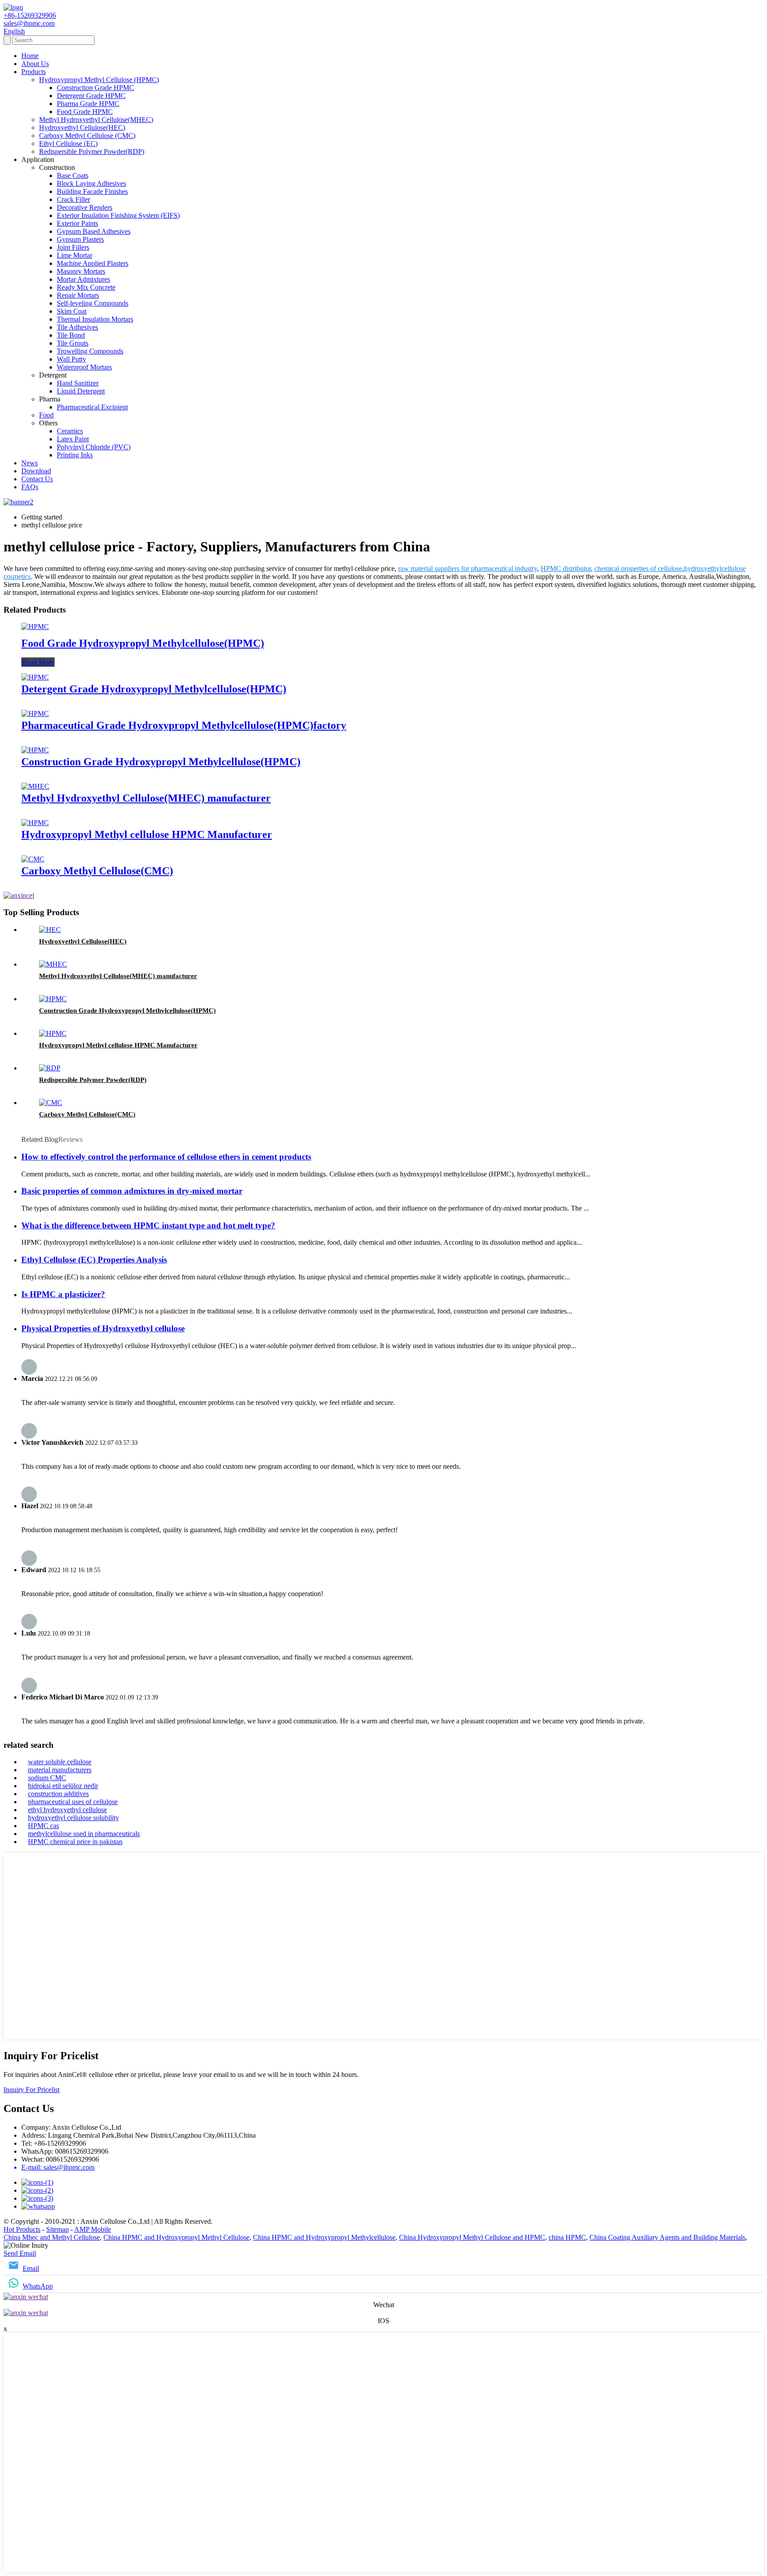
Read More (38, 662)
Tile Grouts (73, 343)
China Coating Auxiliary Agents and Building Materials (667, 2237)
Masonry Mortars (81, 271)
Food (46, 415)
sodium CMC (47, 1778)
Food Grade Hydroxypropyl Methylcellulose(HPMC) (143, 643)
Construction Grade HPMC (95, 88)
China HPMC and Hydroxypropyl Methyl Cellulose (176, 2237)
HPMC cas (43, 1826)
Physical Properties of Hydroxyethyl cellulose (103, 1328)
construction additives (58, 1794)
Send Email (20, 2253)
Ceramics (70, 431)
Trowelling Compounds (90, 351)
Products (34, 72)
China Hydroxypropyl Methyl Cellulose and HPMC (472, 2237)
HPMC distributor (566, 568)
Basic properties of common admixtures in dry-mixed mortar (132, 1191)
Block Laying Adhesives (91, 183)
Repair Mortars (78, 295)
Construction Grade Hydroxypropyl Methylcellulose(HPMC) (161, 762)
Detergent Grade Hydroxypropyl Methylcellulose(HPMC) (154, 689)
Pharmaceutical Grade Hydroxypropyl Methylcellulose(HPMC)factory (184, 725)
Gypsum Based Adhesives (94, 231)
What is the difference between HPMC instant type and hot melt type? (148, 1225)
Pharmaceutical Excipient (92, 407)
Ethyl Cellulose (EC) (68, 144)
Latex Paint (73, 439)
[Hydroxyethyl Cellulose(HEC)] (50, 930)
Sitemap (57, 2229)
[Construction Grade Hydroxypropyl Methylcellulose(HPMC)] (35, 750)
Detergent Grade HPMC (91, 96)
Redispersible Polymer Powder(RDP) (92, 151)
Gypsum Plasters (80, 239)
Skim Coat (72, 311)
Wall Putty (71, 359)
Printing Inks (75, 455)
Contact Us (37, 479)
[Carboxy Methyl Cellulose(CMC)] (33, 859)
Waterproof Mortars (84, 367)
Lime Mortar (75, 255)
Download (36, 471)
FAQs (30, 487)
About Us (35, 64)
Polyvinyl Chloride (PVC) (94, 447)
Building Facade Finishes (92, 191)
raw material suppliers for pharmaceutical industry (468, 568)
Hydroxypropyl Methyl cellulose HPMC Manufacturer (147, 834)
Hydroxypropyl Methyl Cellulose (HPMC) (99, 80)
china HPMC (567, 2237)
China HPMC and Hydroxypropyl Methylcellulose (324, 2237)
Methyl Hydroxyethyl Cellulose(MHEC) (96, 120)
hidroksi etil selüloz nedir (63, 1786)
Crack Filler (73, 199)
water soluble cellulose (60, 1762)
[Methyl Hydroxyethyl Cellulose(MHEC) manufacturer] (35, 786)
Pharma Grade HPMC (88, 104)
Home (30, 56)
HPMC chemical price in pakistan (75, 1842)
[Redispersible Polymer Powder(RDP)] (50, 1068)
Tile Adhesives (77, 327)
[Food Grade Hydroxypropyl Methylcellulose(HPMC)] (35, 627)
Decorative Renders (85, 207)
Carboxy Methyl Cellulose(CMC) (97, 871)
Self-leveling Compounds (93, 303)
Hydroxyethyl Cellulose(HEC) (82, 128)
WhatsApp (38, 2286)
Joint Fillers (73, 247)
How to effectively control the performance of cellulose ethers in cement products (166, 1157)
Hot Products (22, 2229)
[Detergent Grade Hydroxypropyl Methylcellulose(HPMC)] (35, 677)
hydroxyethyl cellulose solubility (73, 1818)
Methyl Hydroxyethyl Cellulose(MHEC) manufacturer (146, 798)
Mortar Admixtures (83, 279)
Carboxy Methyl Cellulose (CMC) (87, 136)
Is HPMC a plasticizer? (63, 1294)
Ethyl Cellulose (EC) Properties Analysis (94, 1260)
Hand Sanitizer (78, 383)
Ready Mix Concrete (86, 287)
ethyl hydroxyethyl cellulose (67, 1810)
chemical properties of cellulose (638, 568)
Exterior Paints (77, 223)
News (30, 463)
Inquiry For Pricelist (32, 2090)
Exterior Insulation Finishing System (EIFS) (118, 215)
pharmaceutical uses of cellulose (73, 1802)
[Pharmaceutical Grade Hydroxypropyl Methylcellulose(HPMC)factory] (35, 714)
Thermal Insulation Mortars (95, 319)
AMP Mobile (93, 2229)
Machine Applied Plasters (93, 263)
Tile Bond (71, 335)
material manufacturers (60, 1770)
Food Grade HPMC (85, 112)
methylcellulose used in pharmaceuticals (84, 1834)
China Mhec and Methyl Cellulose (52, 2237)
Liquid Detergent (81, 391)
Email (31, 2268)
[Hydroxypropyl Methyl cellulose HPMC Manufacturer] (35, 823)
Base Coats (73, 175)
